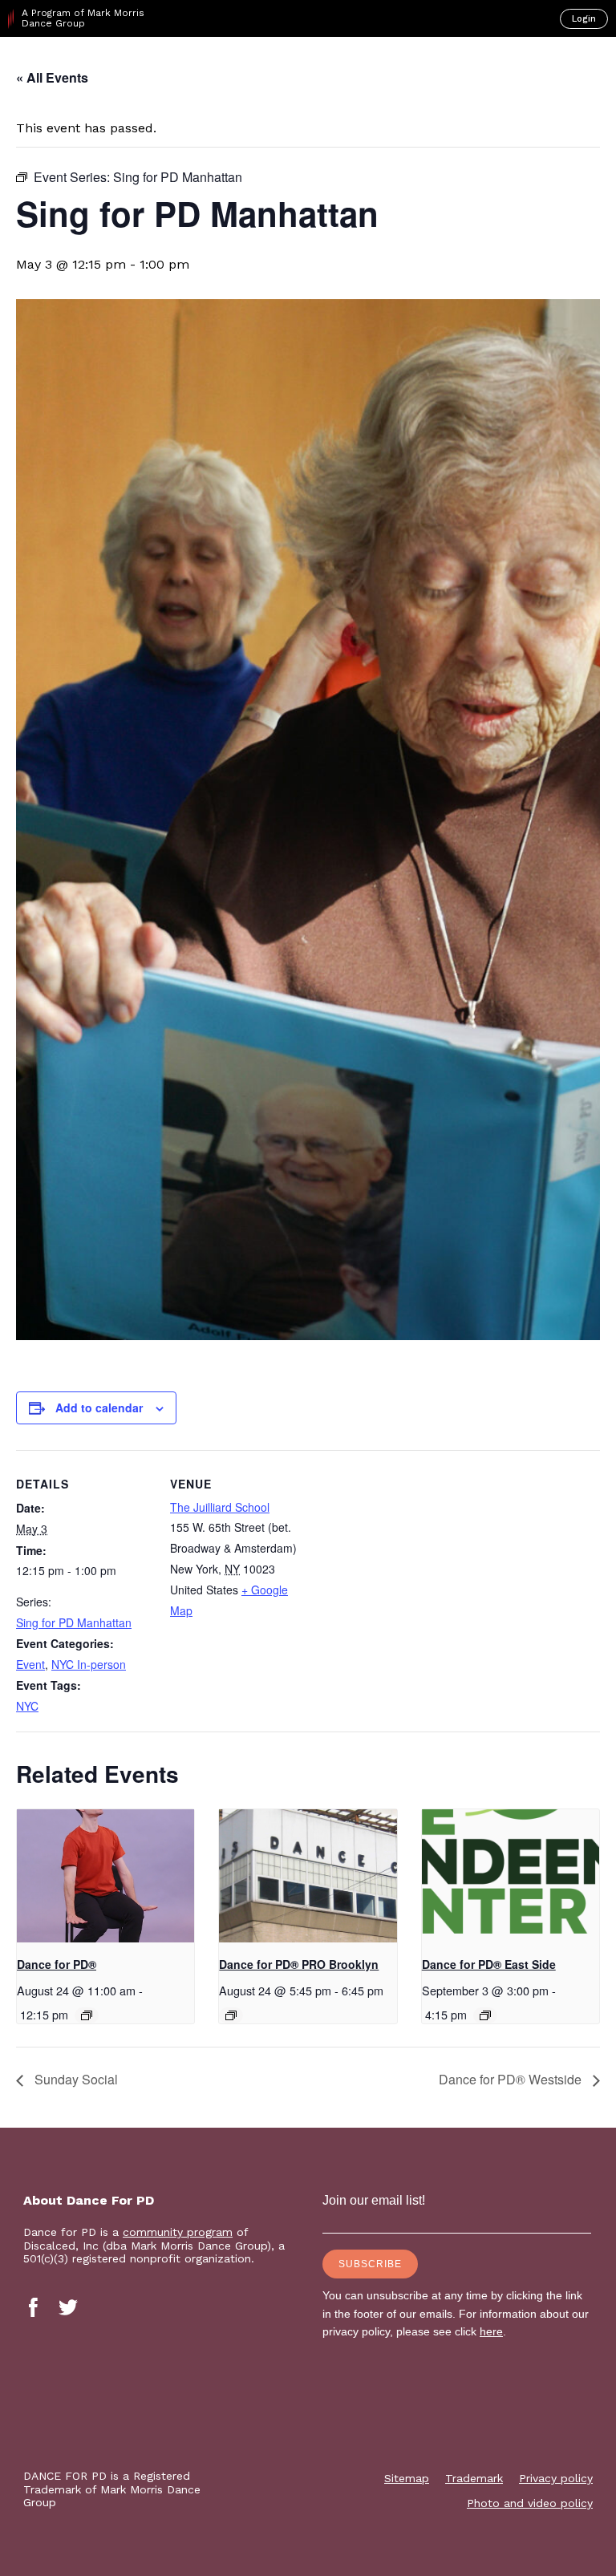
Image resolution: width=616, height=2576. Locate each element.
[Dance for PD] (79, 65)
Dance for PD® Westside (512, 2079)
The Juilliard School (220, 1507)
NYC (27, 1706)
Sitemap (407, 2478)
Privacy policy (556, 2478)
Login (584, 19)
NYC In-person (89, 1664)
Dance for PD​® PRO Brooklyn (299, 1964)
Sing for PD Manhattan (74, 1622)
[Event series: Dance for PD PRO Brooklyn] (231, 2015)
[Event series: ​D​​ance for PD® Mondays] (87, 2015)
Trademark (474, 2478)
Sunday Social (75, 2079)
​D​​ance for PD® (57, 1964)
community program (178, 2232)
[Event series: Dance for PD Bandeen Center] (485, 2015)
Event (30, 1664)
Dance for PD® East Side (489, 1964)
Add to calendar (99, 1407)
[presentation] (105, 1876)
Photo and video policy (530, 2503)
